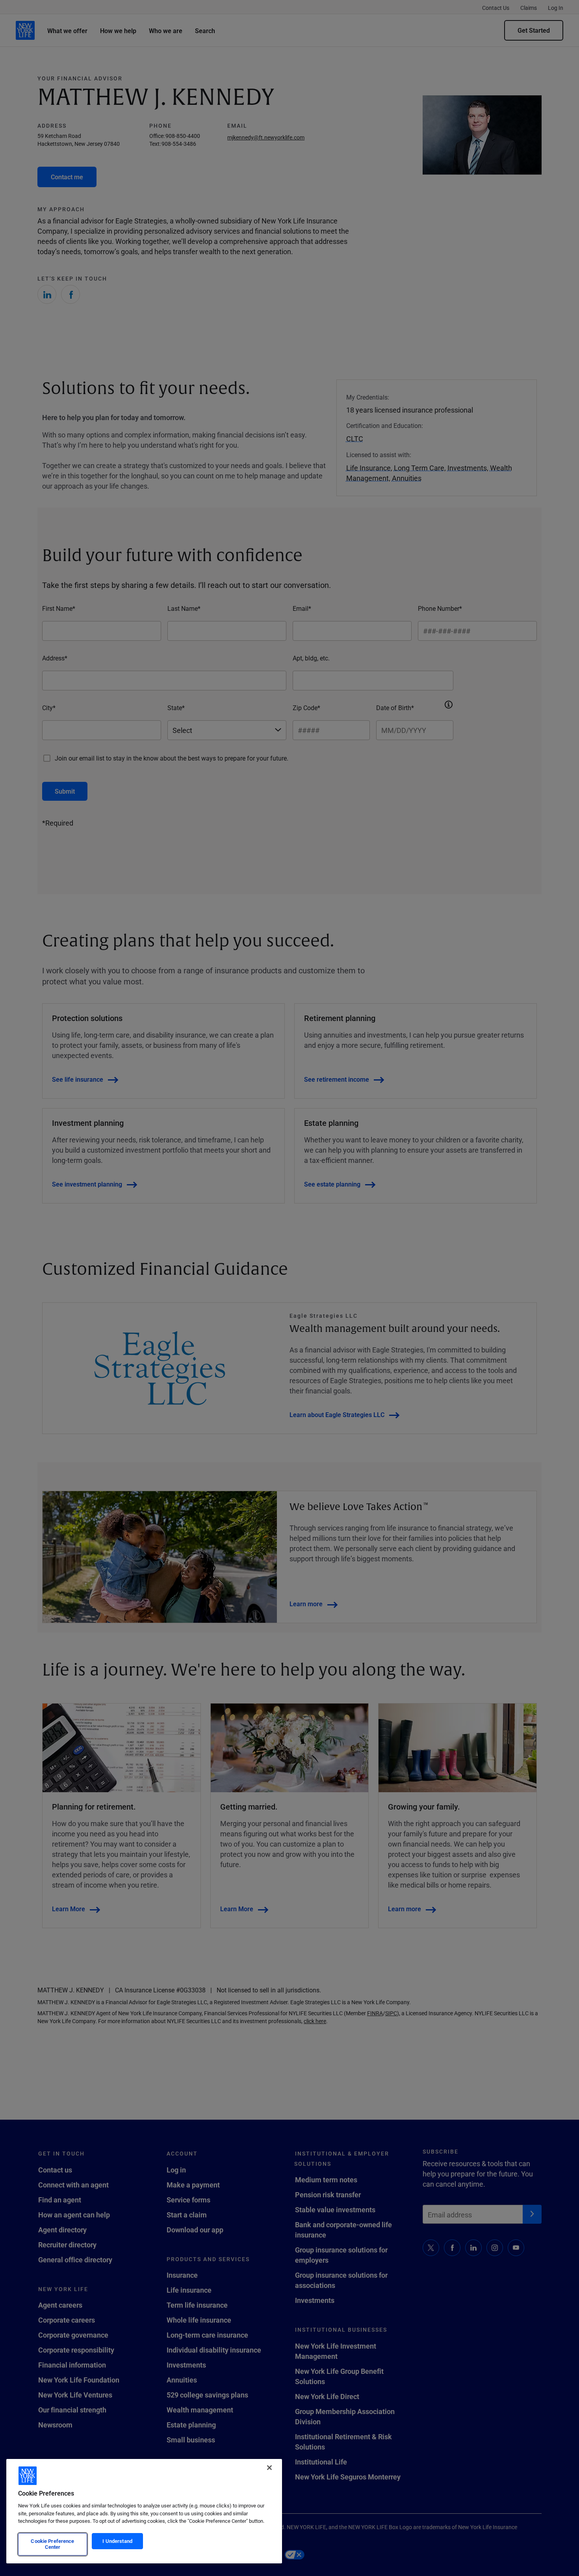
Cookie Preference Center (52, 2544)
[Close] (269, 2468)
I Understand (117, 2541)
